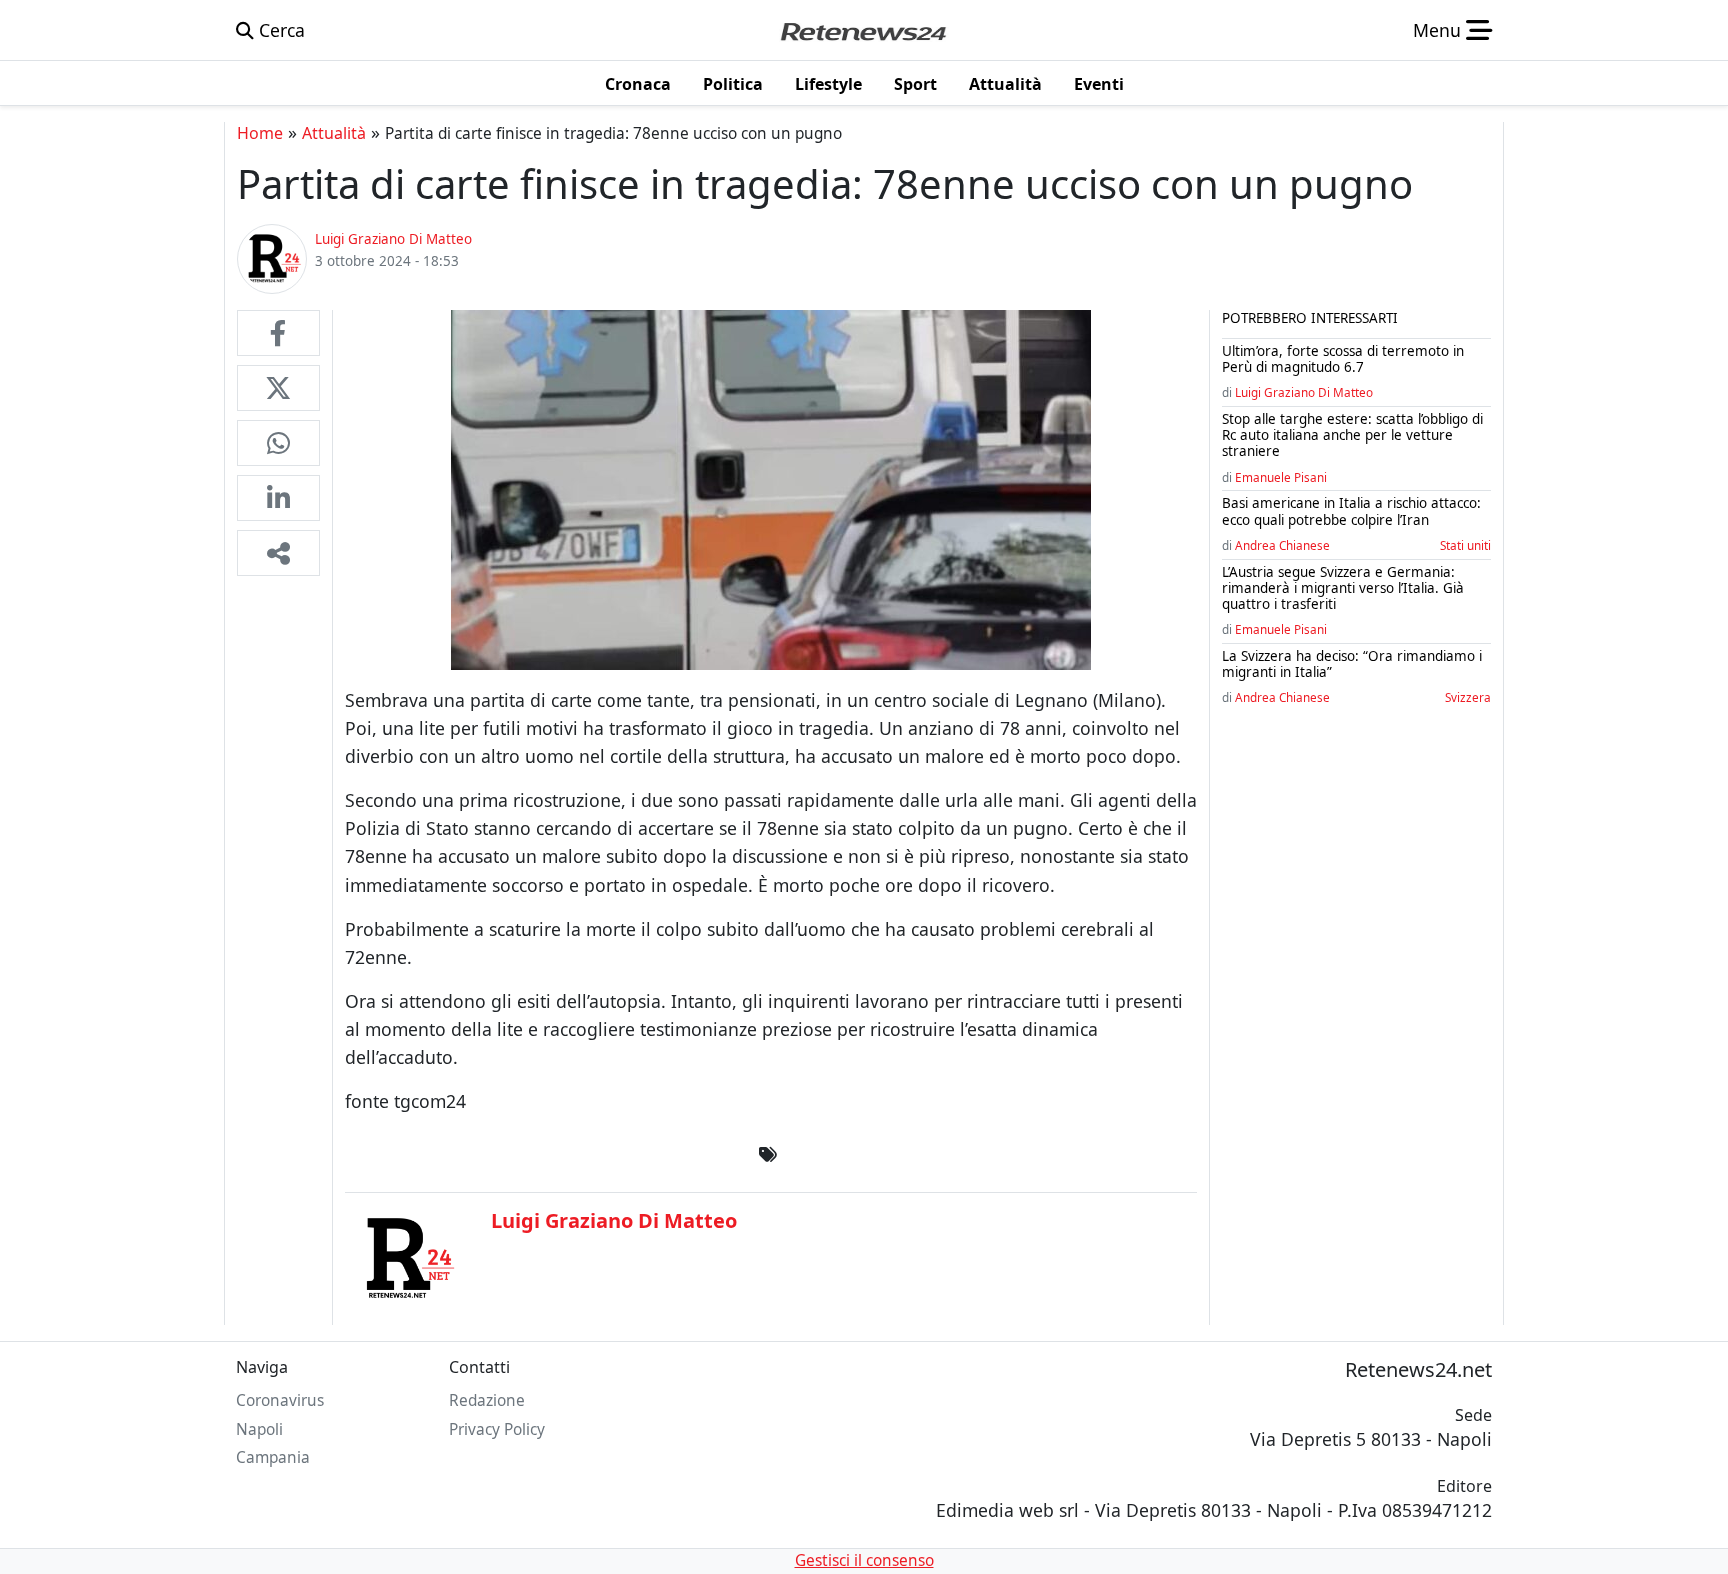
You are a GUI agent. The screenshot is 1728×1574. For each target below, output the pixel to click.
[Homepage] (863, 30)
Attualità (334, 133)
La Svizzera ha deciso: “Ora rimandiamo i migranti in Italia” (1352, 664)
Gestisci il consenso (864, 1560)
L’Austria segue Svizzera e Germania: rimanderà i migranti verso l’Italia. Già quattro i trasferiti (1343, 588)
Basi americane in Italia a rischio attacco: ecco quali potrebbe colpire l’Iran (1351, 511)
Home (260, 133)
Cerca (279, 30)
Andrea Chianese (1282, 545)
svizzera (1468, 697)
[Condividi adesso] (278, 553)
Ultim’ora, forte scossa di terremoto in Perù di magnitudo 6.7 (1343, 359)
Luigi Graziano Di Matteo (1304, 392)
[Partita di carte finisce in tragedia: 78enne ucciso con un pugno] (278, 333)
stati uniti (1465, 545)
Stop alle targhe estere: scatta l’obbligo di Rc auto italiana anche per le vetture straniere (1352, 435)
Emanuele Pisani (1281, 477)
